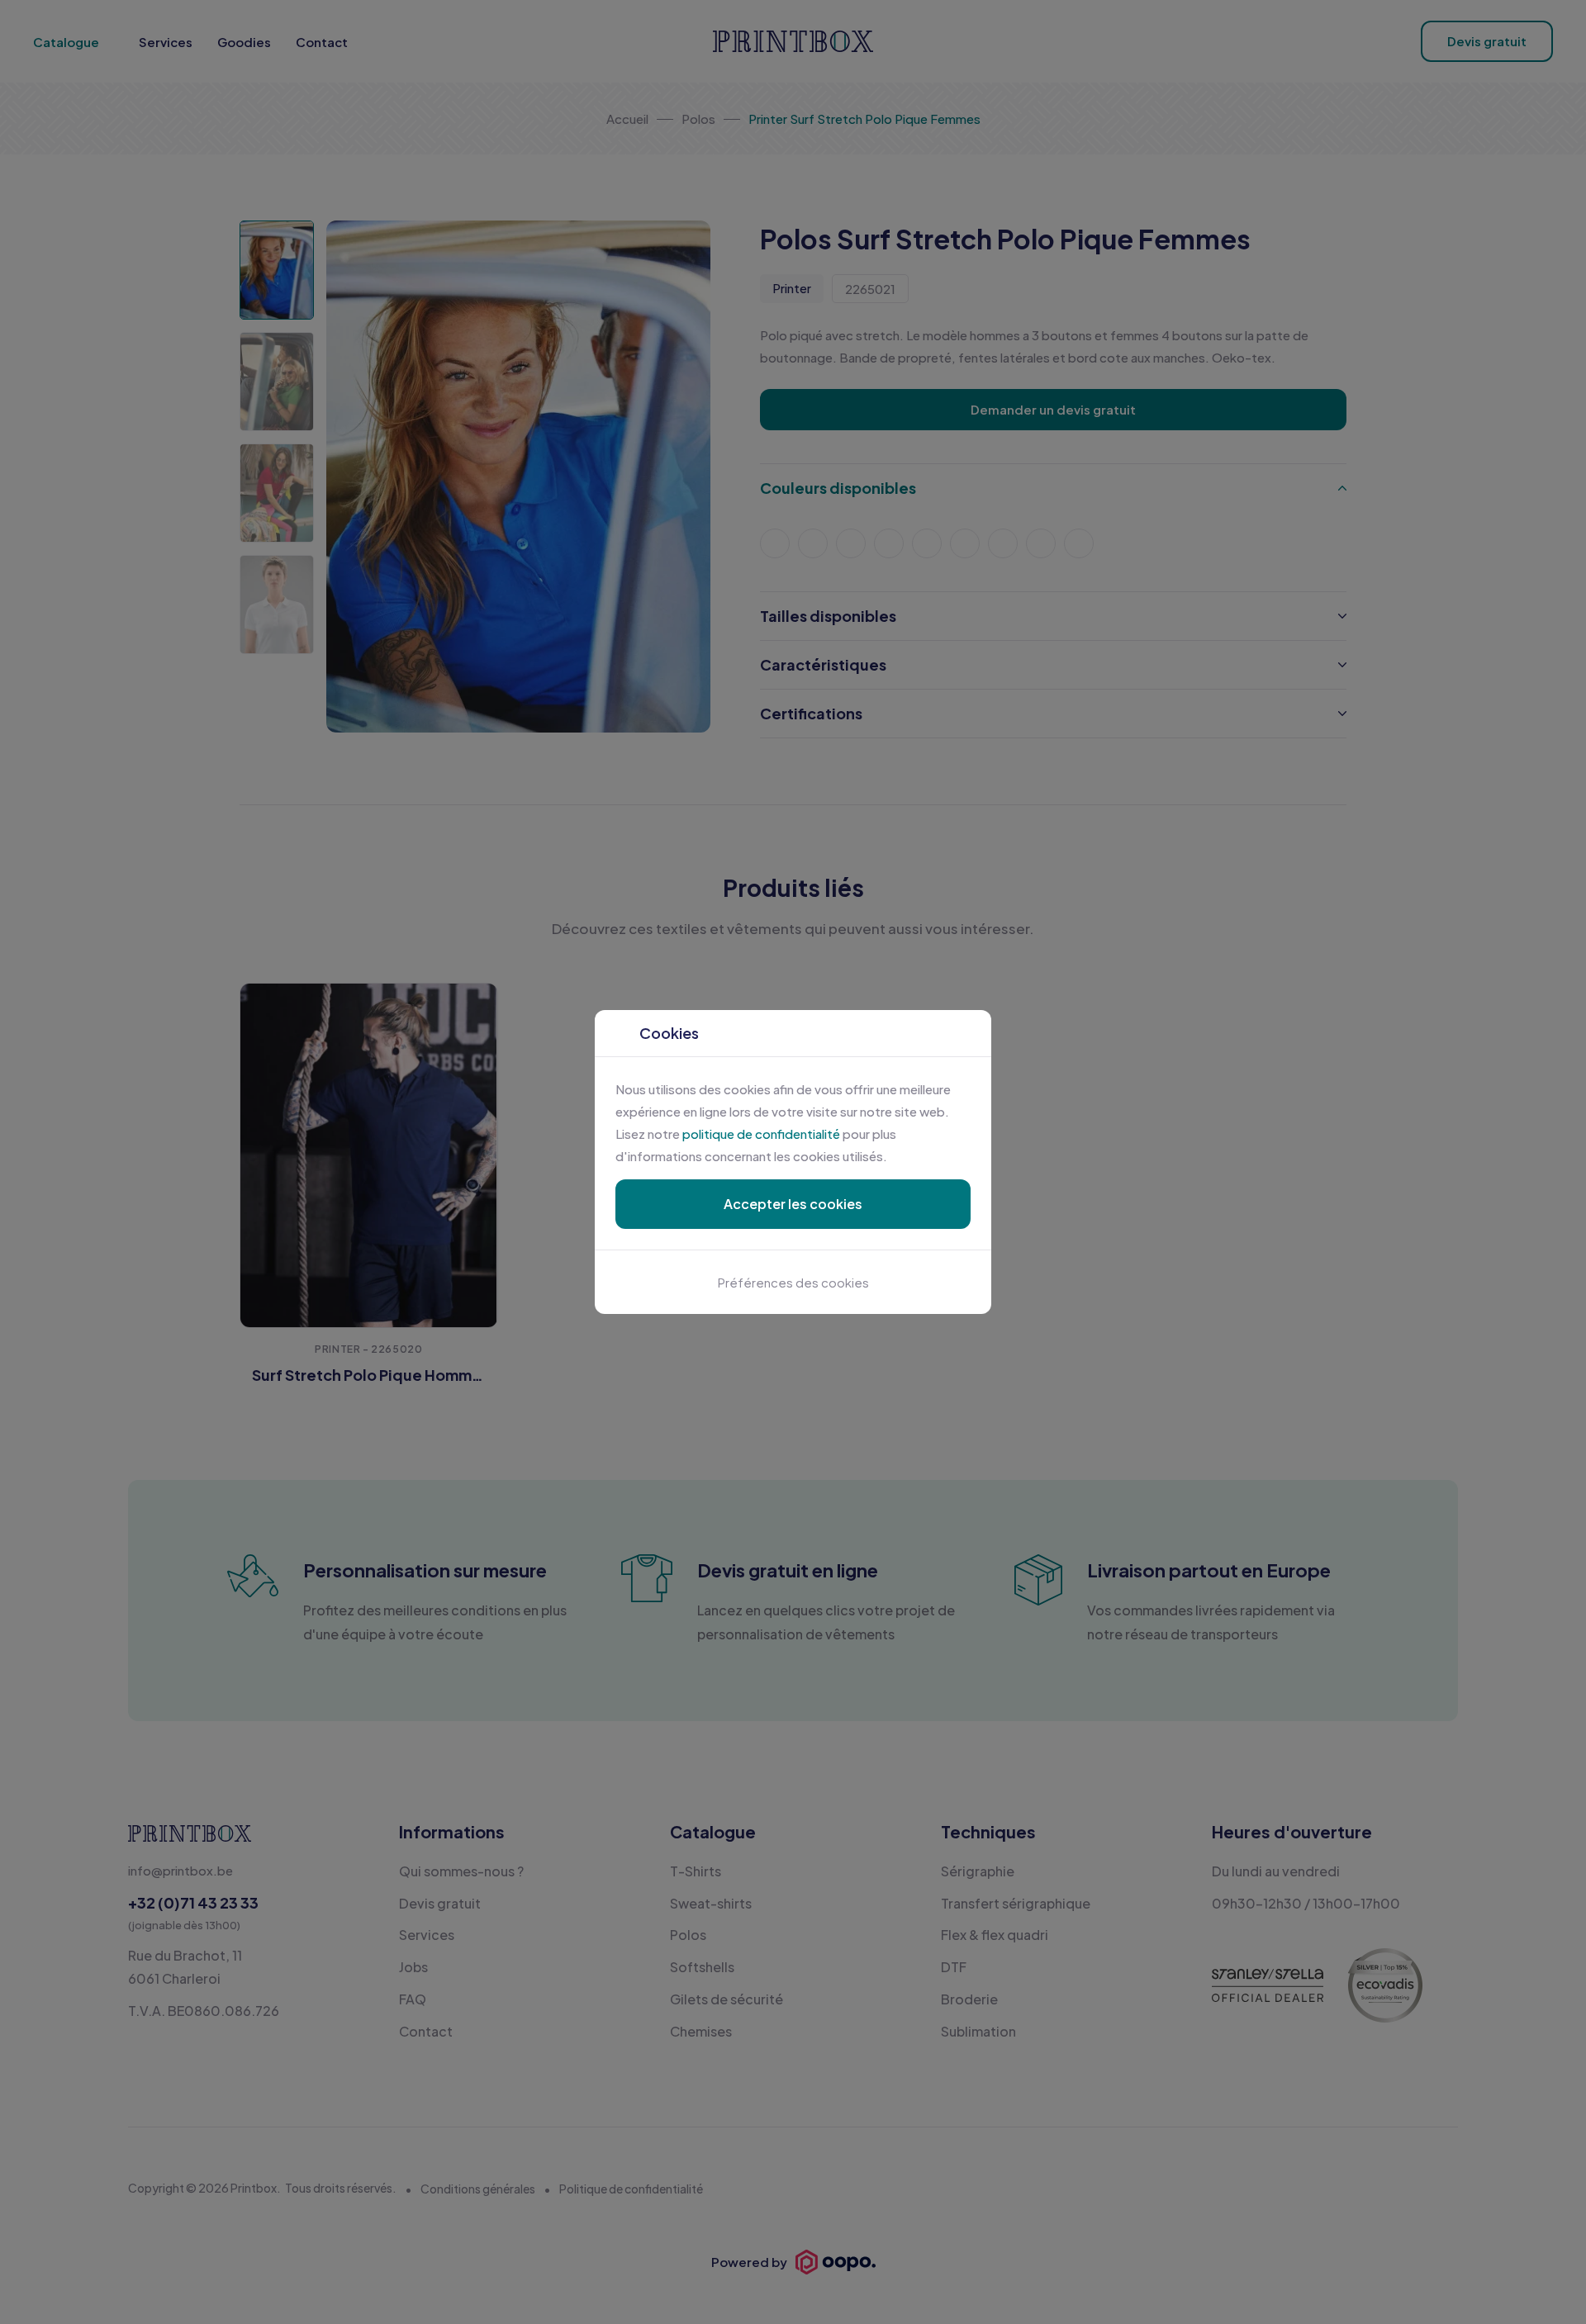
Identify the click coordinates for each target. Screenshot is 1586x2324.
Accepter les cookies (793, 1204)
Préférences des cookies (793, 1282)
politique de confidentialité (761, 1134)
